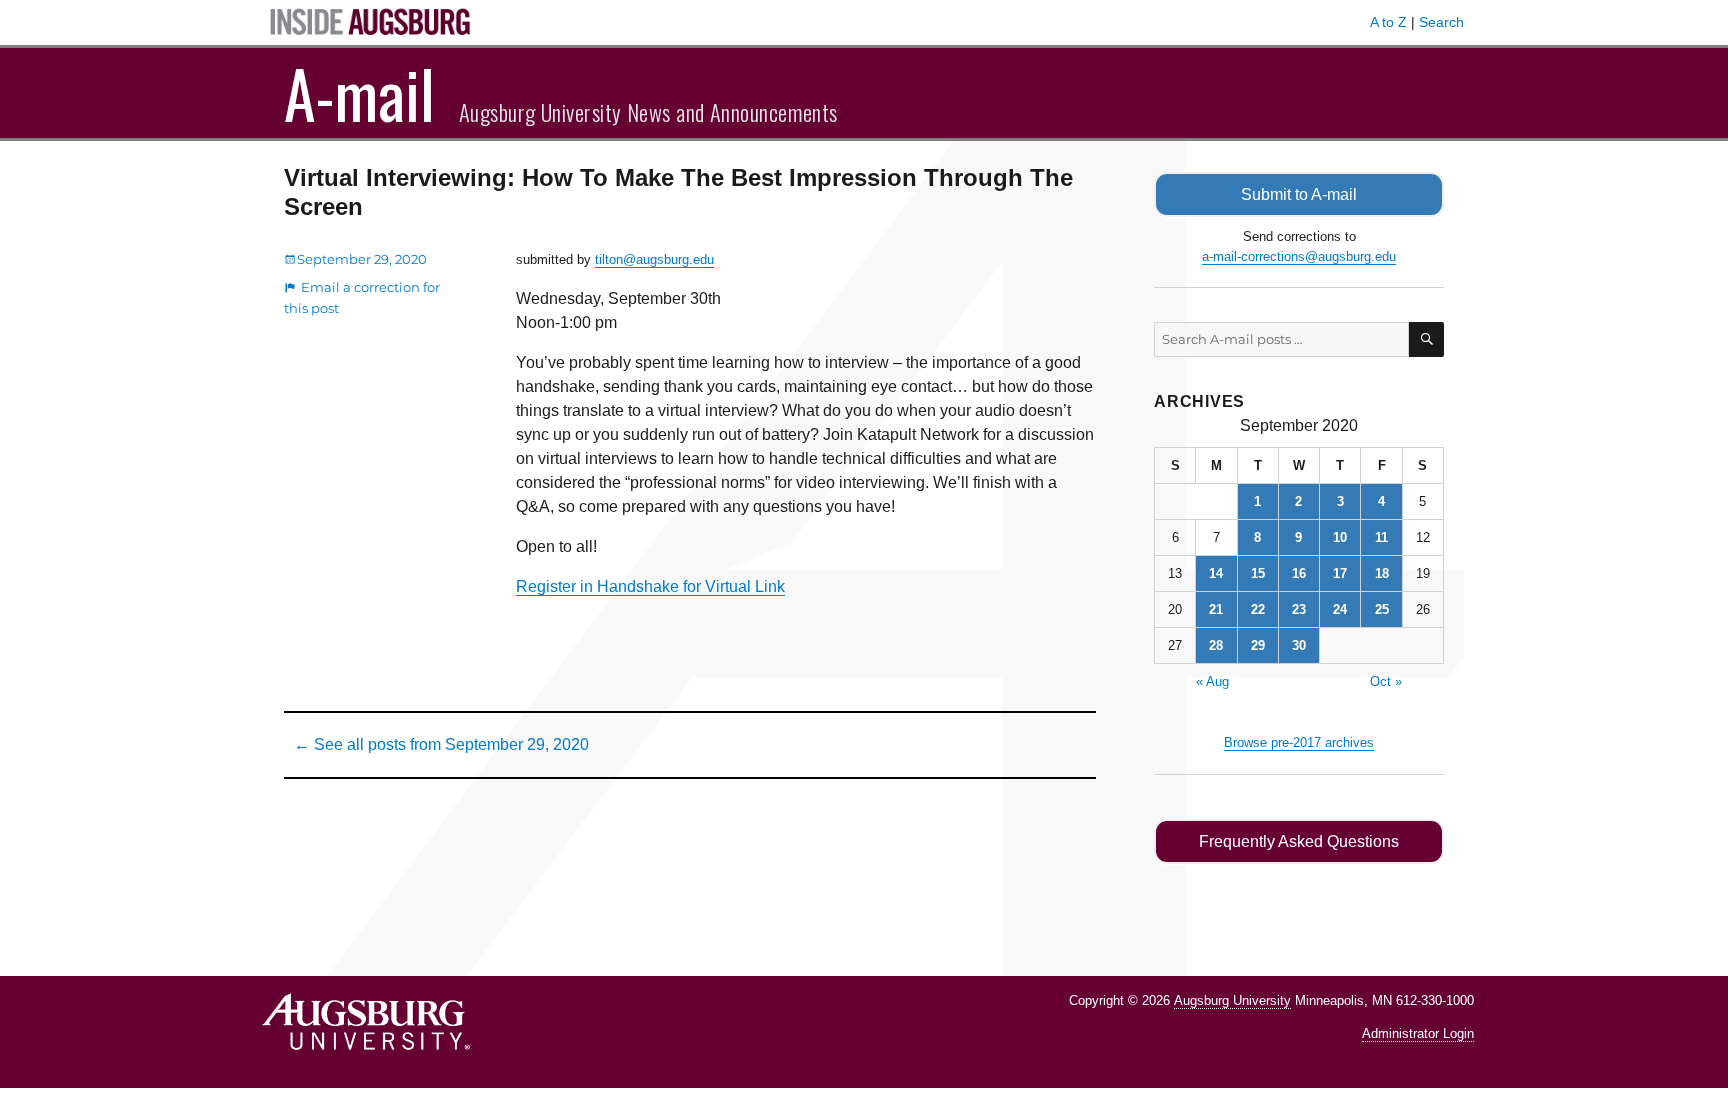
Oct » (1386, 681)
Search (1441, 22)
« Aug (1212, 681)
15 (1258, 573)
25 (1382, 609)
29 (1258, 645)
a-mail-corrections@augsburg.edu (1299, 256)
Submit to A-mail (1299, 194)
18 (1382, 573)
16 (1299, 573)
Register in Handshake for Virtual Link (650, 586)
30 (1299, 645)
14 (1216, 573)
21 (1216, 609)
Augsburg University (1232, 1000)
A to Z (1388, 22)
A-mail (359, 93)
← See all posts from (441, 744)
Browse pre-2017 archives (1299, 742)
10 (1340, 537)
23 (1299, 609)
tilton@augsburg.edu (654, 259)
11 (1381, 537)
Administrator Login (1418, 1033)
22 (1258, 609)
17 (1340, 573)
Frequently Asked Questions (1299, 841)
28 (1216, 645)
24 (1340, 609)
